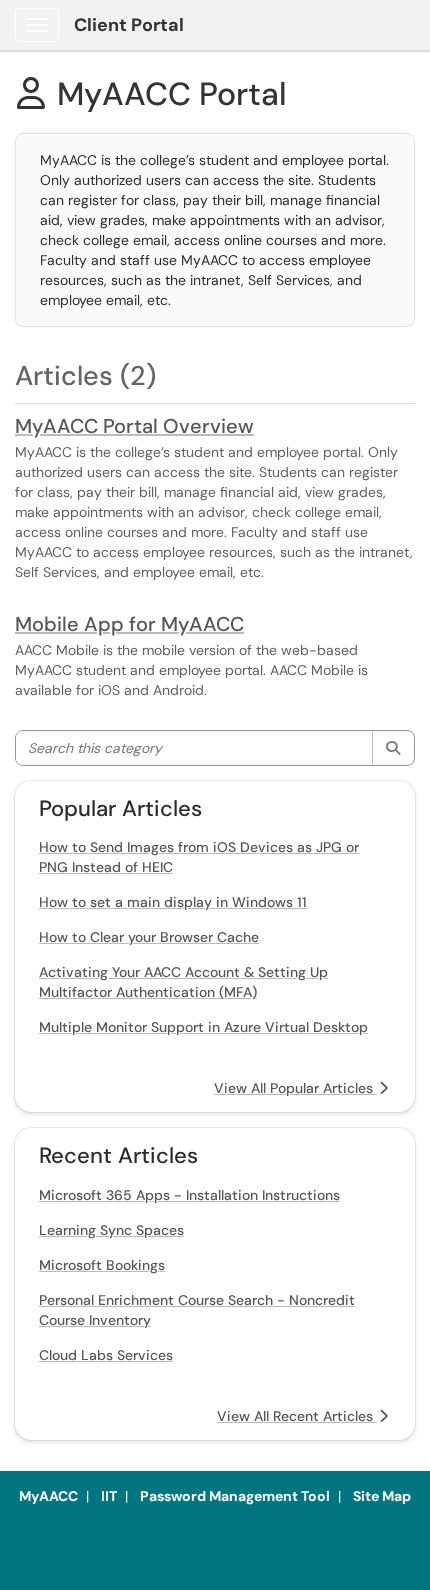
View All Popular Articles (295, 1088)
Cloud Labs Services (106, 1355)
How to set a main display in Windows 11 (173, 902)
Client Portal (129, 25)
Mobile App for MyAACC (129, 624)
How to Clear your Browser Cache (149, 937)
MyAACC (48, 1496)
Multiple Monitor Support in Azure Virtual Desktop (203, 1027)
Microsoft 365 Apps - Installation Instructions (189, 1195)
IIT (109, 1496)
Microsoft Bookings (102, 1265)
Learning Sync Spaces (111, 1230)
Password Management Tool (235, 1496)
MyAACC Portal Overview (134, 426)
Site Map (382, 1496)
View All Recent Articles (297, 1416)
